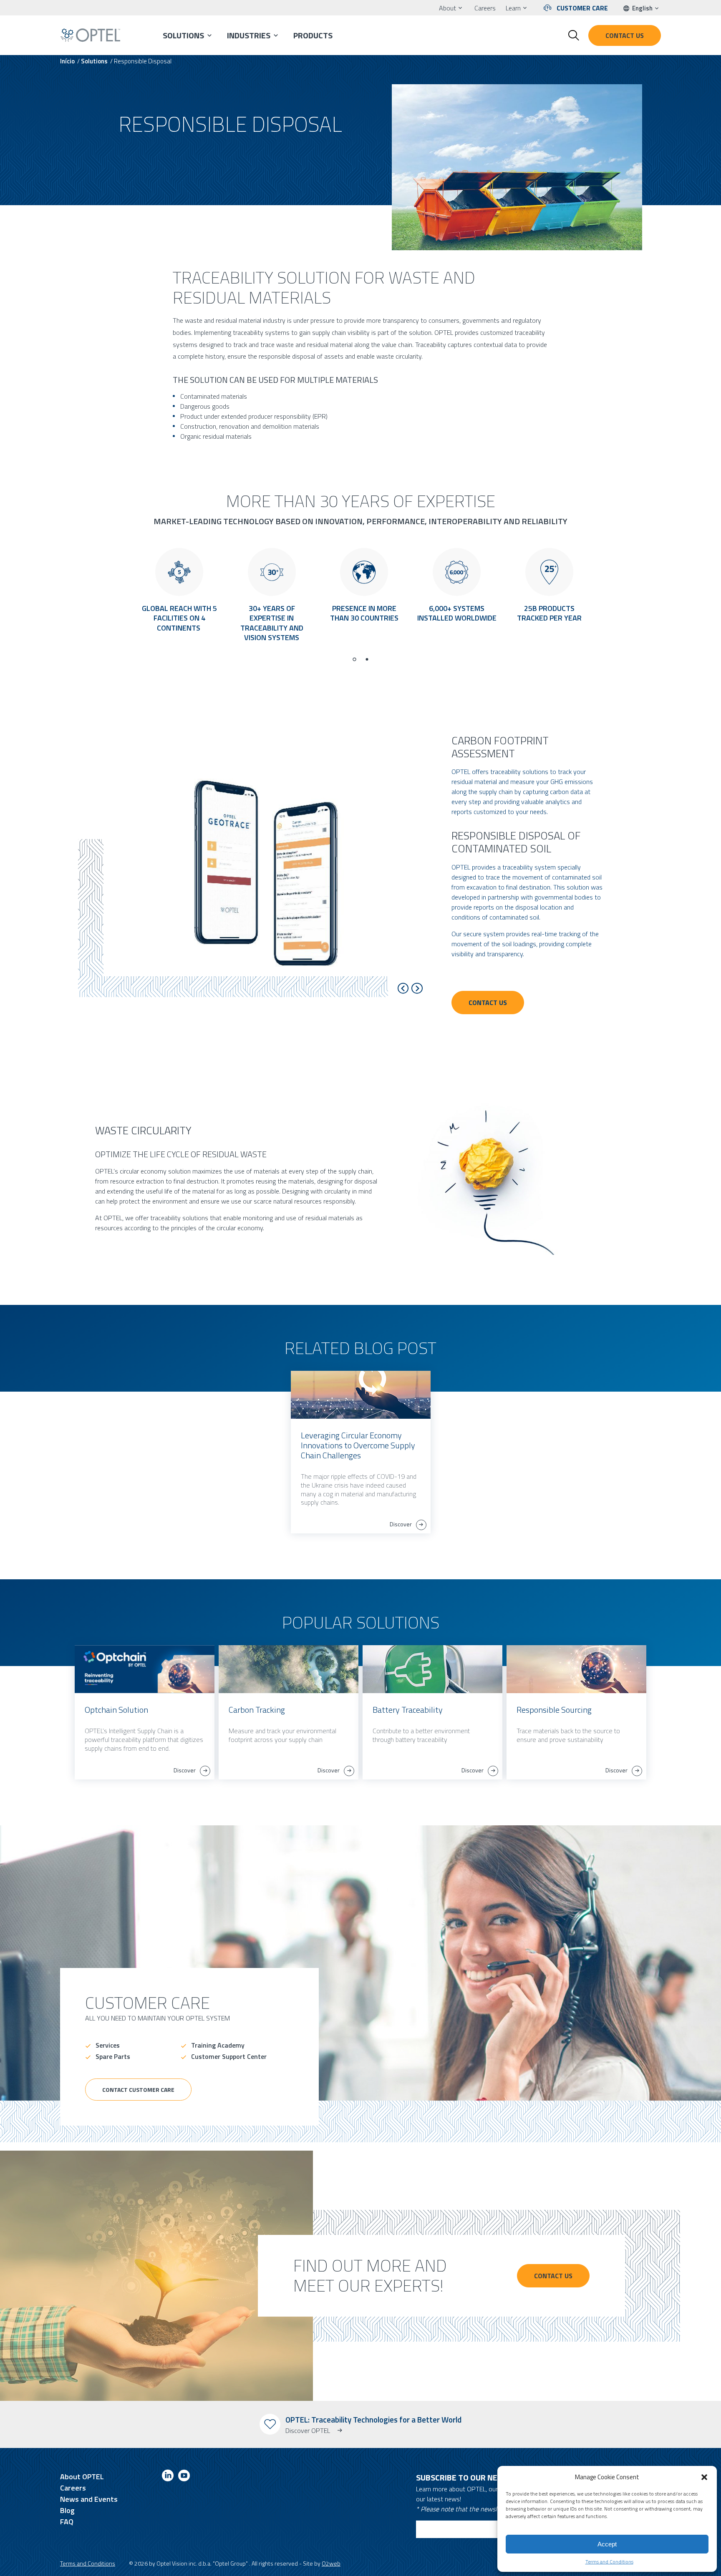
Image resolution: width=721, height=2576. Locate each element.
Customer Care (582, 8)
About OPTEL (82, 2477)
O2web (331, 2563)
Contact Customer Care (138, 2090)
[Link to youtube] (184, 2477)
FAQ (67, 2522)
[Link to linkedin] (168, 2477)
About (447, 8)
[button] (704, 2477)
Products (313, 35)
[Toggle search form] (574, 35)
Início (67, 61)
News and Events (89, 2499)
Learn (513, 8)
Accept (607, 2544)
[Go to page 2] (367, 659)
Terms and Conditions (609, 2562)
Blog (67, 2510)
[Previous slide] (403, 988)
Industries (249, 35)
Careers (485, 8)
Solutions (183, 35)
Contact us (625, 35)
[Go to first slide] (417, 988)
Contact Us (488, 1003)
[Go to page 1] (354, 659)
